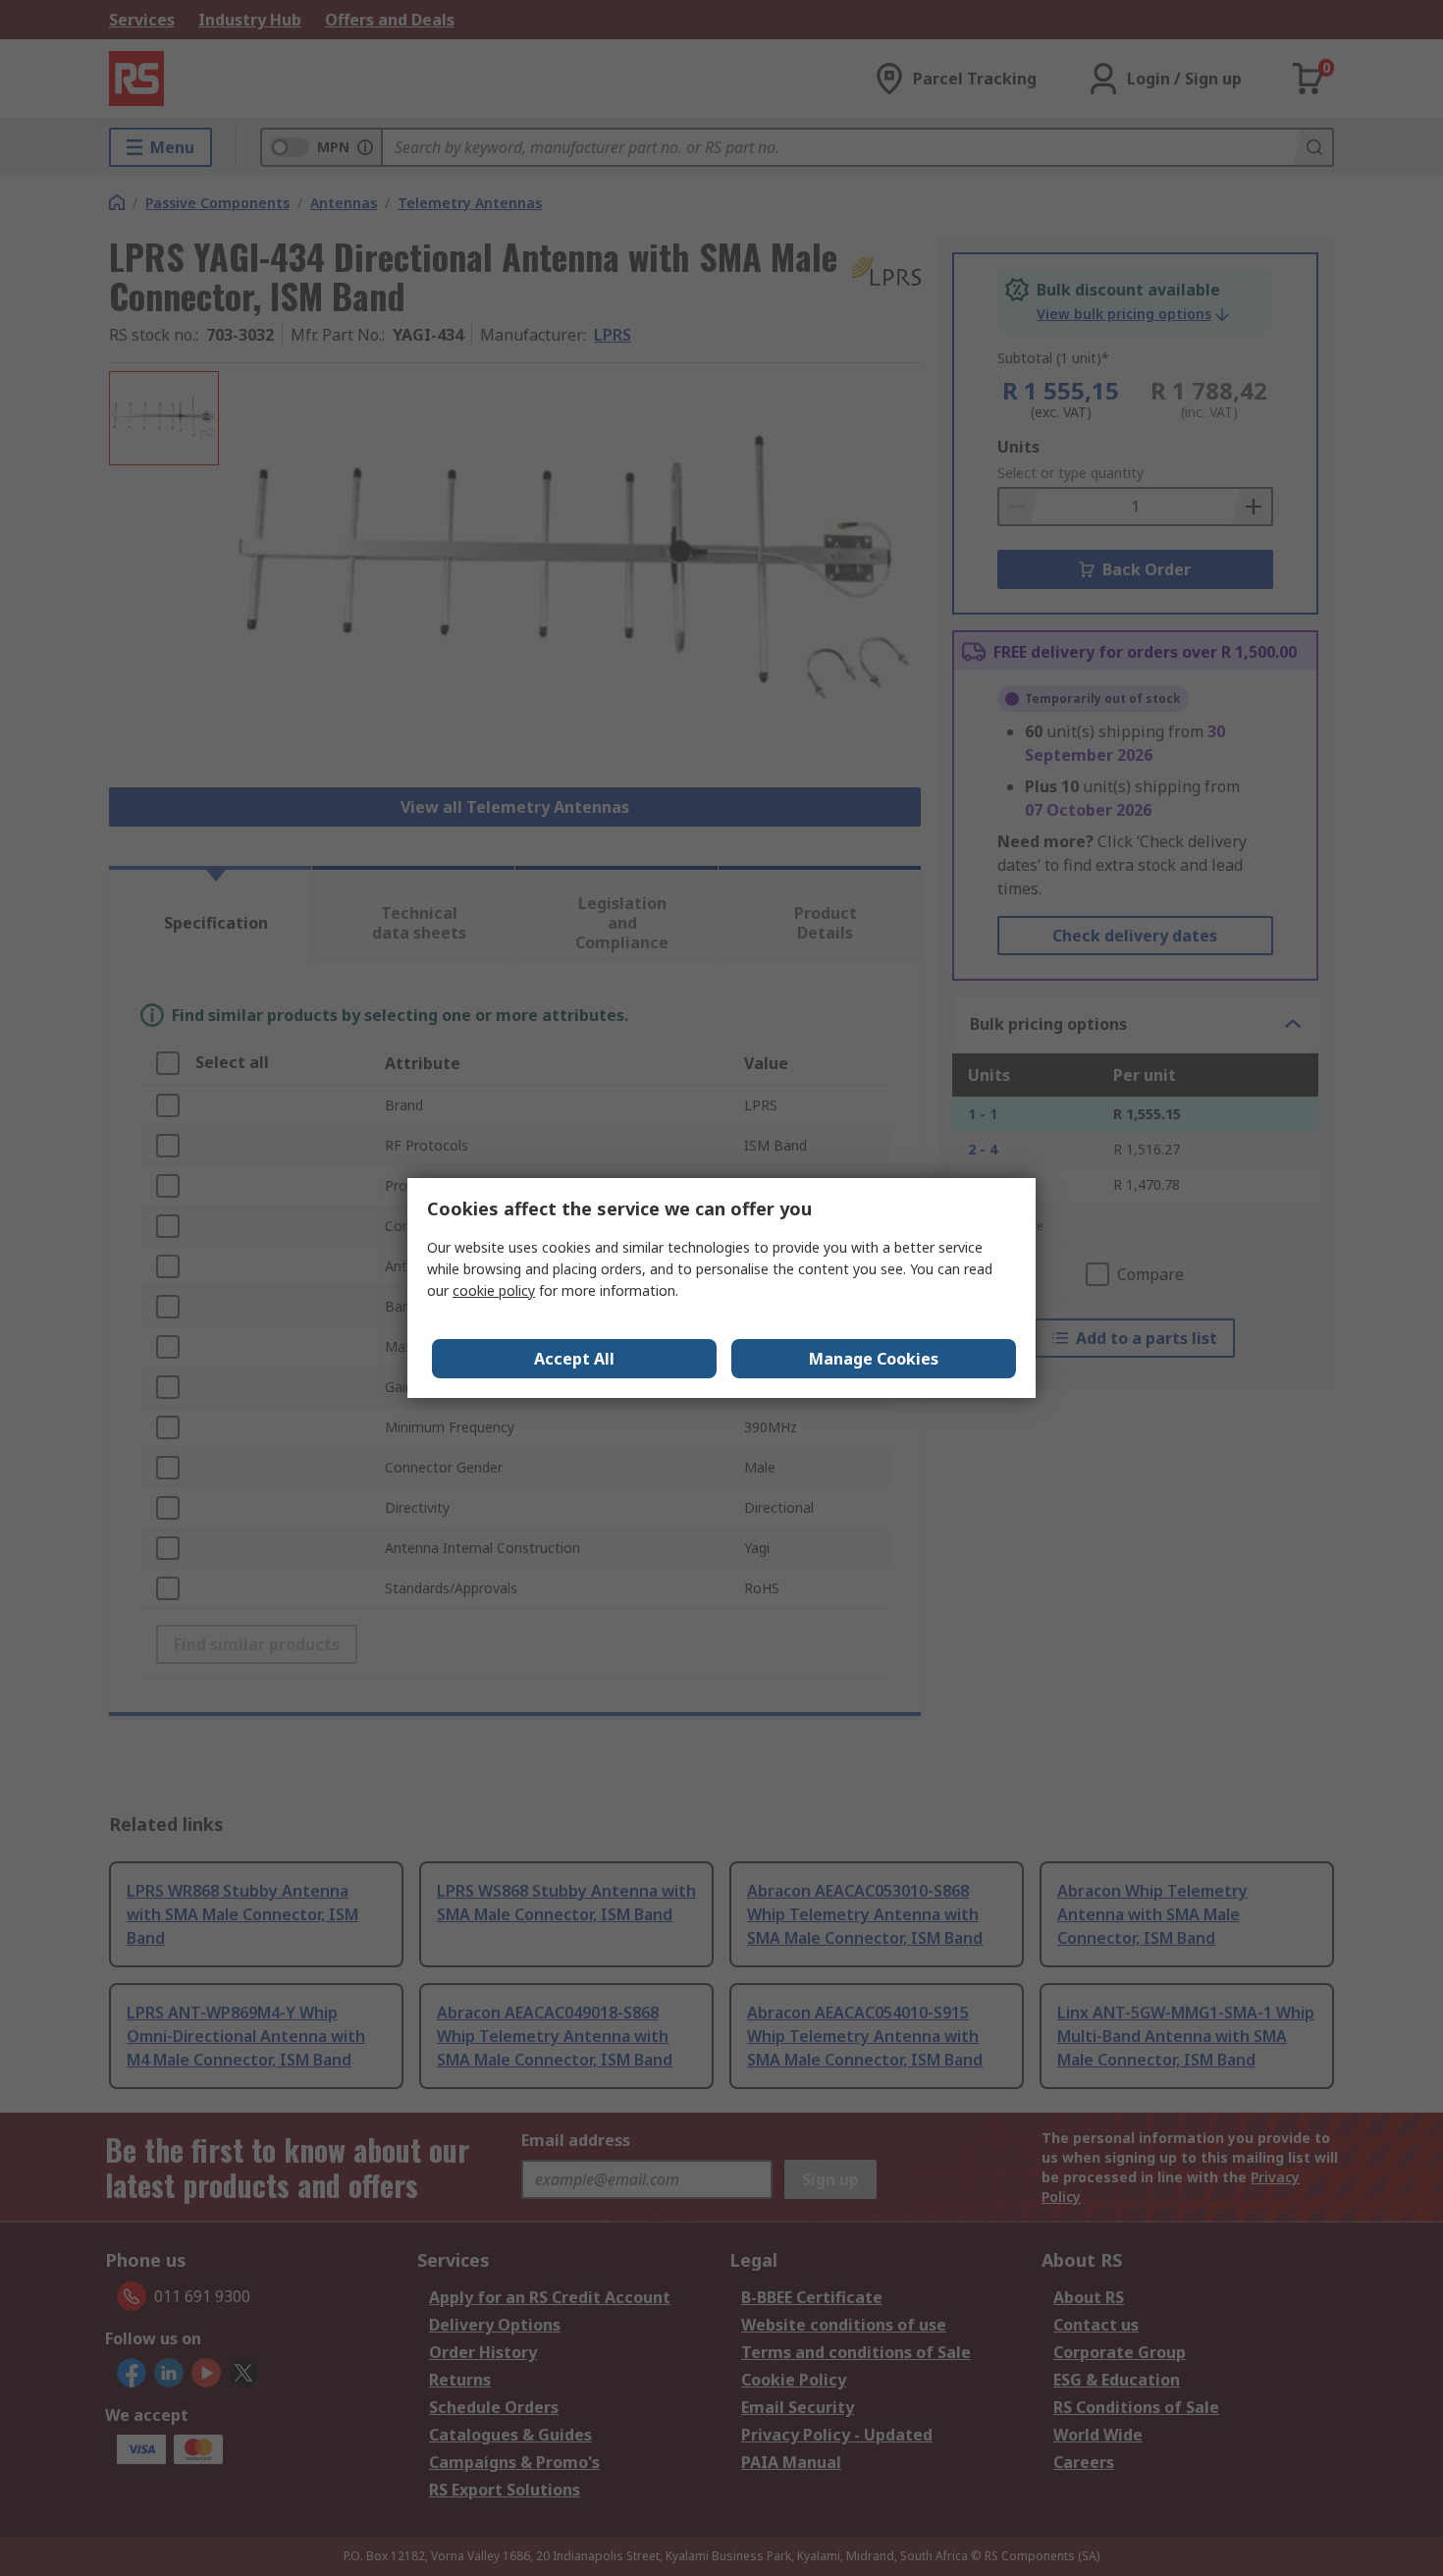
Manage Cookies (874, 1359)
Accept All (574, 1359)
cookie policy (494, 1290)
